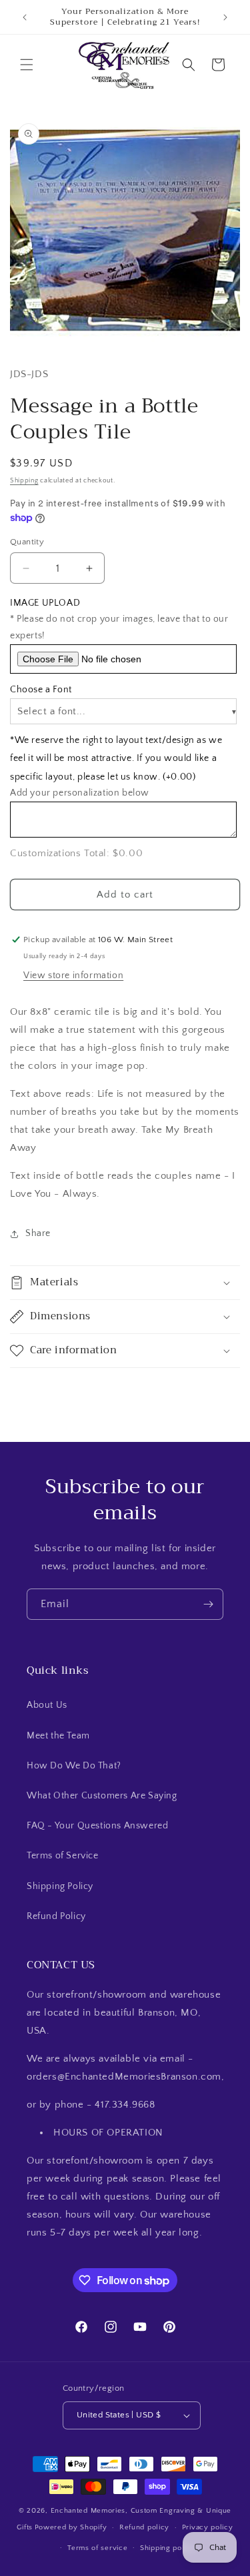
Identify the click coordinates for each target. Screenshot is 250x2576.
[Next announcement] (225, 17)
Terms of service (97, 2548)
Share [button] (38, 1233)
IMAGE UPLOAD (45, 603)
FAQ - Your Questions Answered (97, 1826)
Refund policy (144, 2527)
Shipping (24, 481)
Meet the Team (58, 1736)
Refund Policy (56, 1916)
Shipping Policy (60, 1886)
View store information (73, 975)
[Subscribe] (208, 1604)
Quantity (27, 542)
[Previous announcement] (25, 17)
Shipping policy (168, 2548)
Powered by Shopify (71, 2527)
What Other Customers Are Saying (102, 1796)
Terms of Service (63, 1856)
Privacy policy (208, 2527)
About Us (47, 1705)
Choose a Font (41, 690)
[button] (27, 65)
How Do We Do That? (74, 1766)
